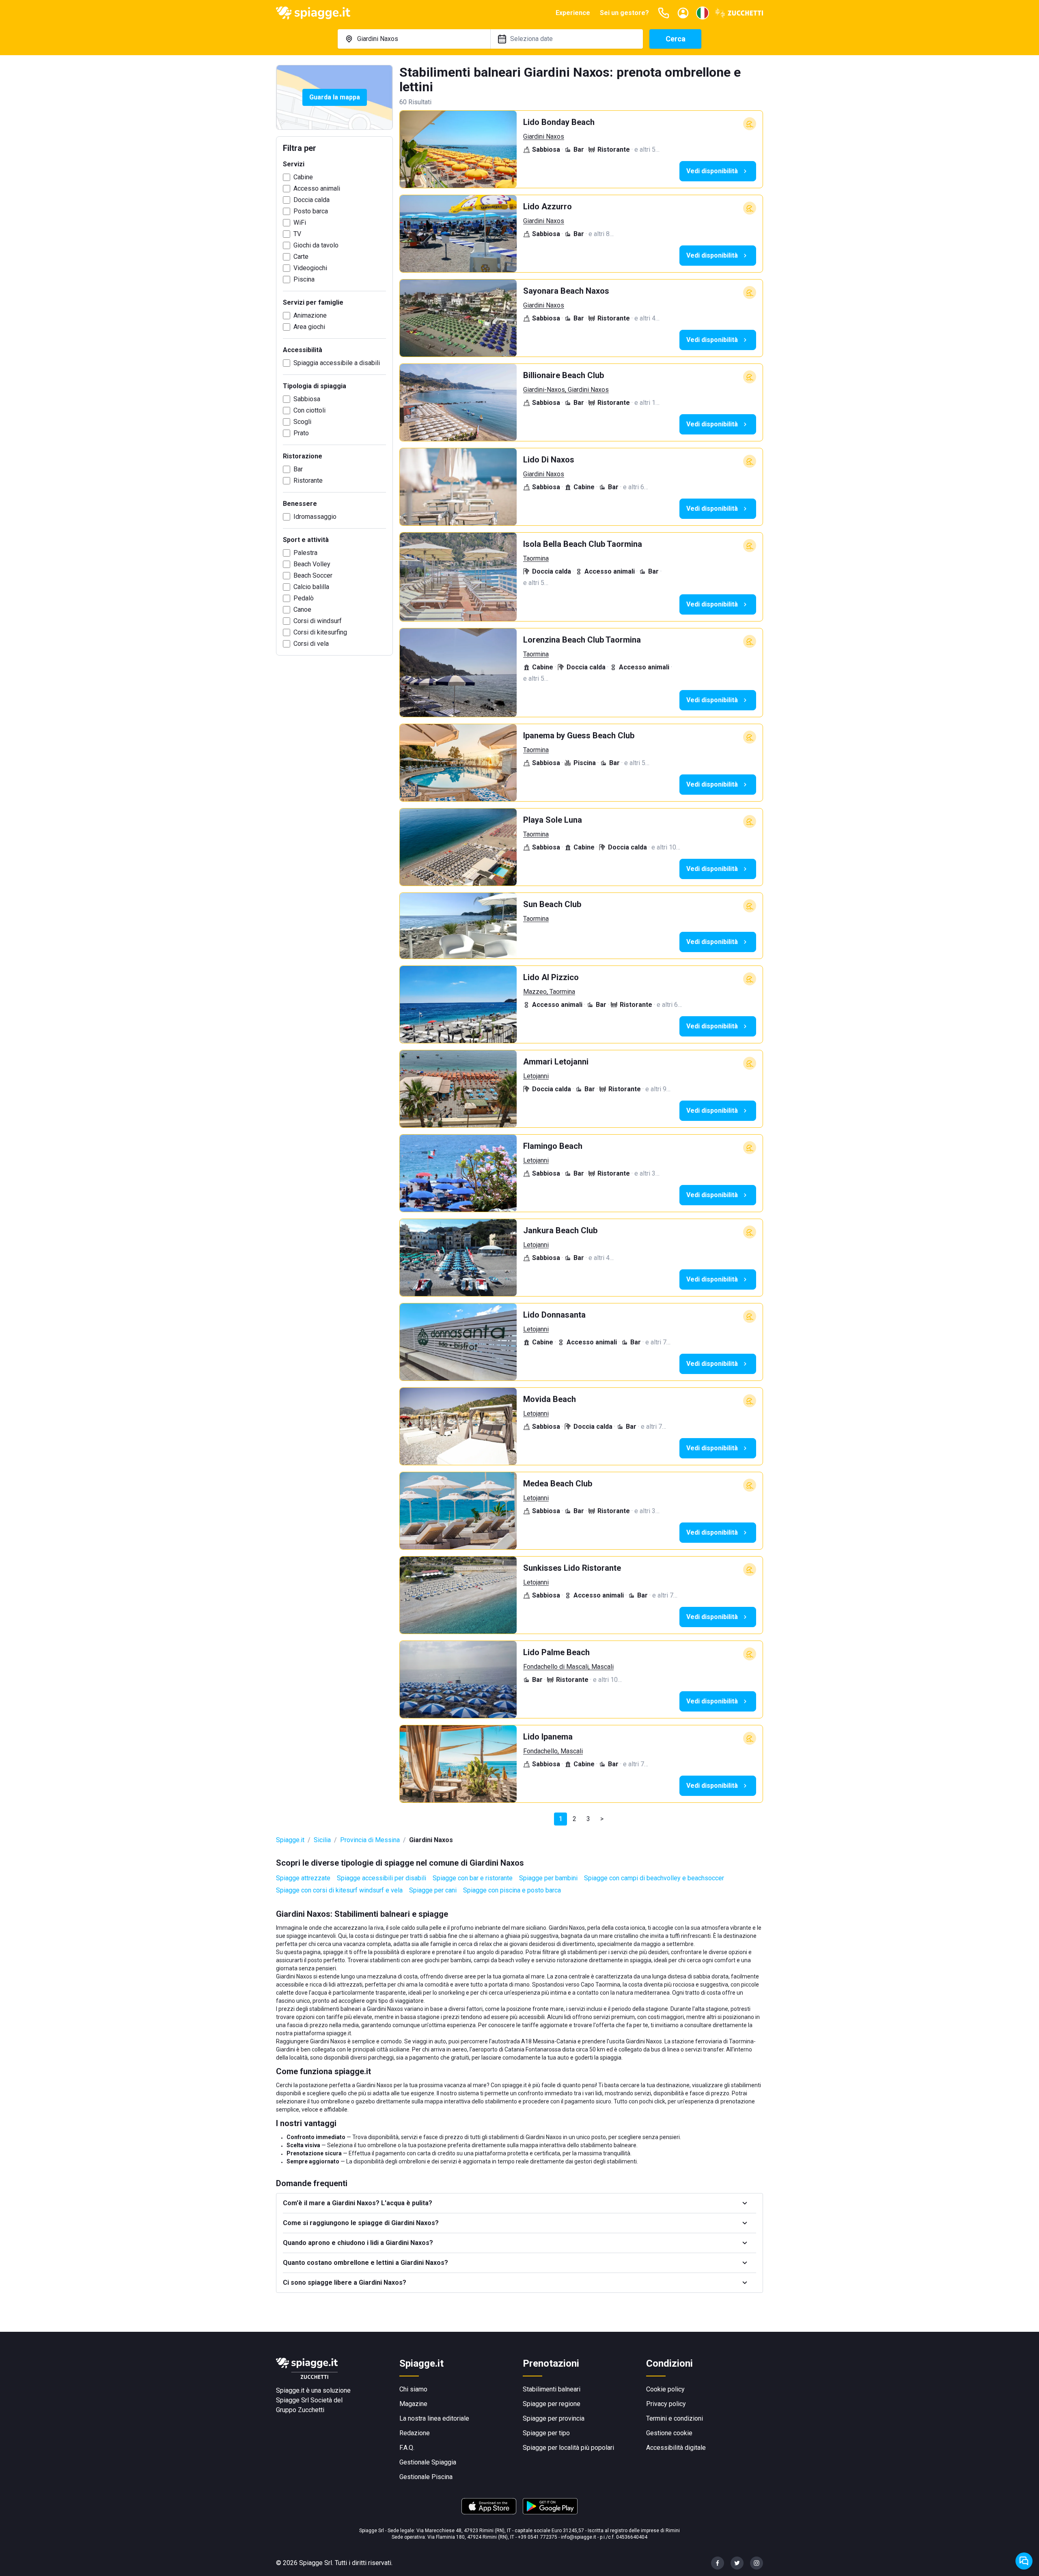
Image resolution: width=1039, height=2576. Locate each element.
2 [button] (574, 1819)
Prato (301, 433)
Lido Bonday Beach (559, 122)
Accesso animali (317, 188)
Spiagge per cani (433, 1890)
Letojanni (536, 1076)
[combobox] (414, 39)
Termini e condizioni (675, 2418)
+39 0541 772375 (538, 2537)
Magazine (413, 2404)
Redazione (415, 2433)
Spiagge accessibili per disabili (382, 1878)
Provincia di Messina (370, 1840)
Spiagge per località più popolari (568, 2448)
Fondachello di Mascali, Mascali (568, 1667)
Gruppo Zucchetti (300, 2410)
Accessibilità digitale (676, 2448)
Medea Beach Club (558, 1484)
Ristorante (308, 481)
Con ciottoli (309, 410)
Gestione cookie (669, 2433)
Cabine (303, 177)
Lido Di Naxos (549, 460)
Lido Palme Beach (556, 1652)
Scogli (302, 422)
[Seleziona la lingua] (703, 13)
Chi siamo (413, 2389)
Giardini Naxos (544, 137)
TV (297, 234)
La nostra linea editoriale (434, 2418)
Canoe (302, 610)
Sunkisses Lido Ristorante (572, 1568)
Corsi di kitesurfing (320, 632)
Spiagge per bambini (548, 1878)
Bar (298, 469)
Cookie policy (665, 2389)
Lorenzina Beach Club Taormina (582, 640)
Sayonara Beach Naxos (566, 291)
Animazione (310, 315)
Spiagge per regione (552, 2404)
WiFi (300, 223)
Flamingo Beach (553, 1146)
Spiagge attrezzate (303, 1878)
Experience (573, 13)
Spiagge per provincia (554, 2418)
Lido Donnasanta (554, 1315)
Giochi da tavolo (316, 245)
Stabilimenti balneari (552, 2389)
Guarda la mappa (335, 97)
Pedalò (304, 598)
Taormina (536, 558)
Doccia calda (311, 200)
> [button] (602, 1819)
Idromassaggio (315, 517)
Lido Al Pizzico (551, 977)
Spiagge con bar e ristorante (473, 1878)
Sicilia (322, 1840)
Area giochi (309, 327)
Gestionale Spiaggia (428, 2462)
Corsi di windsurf (318, 621)
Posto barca (311, 211)
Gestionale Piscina (426, 2477)
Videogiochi (310, 268)
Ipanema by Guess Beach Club (579, 735)
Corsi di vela (311, 644)
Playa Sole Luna (553, 820)
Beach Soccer (313, 575)
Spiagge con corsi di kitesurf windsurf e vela (339, 1890)
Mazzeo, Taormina (549, 992)
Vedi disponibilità (712, 171)
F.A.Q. (407, 2448)
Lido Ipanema (548, 1737)
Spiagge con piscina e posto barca (512, 1890)
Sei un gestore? (624, 13)
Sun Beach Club (552, 904)
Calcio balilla (311, 587)
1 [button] (561, 1819)
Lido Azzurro (548, 206)
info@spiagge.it (579, 2537)
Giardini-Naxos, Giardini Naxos (566, 390)
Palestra (305, 553)
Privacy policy (666, 2404)
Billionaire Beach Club (564, 375)
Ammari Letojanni (556, 1062)
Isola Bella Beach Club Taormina (583, 544)
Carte (301, 257)
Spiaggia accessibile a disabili (337, 363)
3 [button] (588, 1819)
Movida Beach (550, 1399)
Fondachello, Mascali (553, 1751)
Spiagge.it (290, 1840)
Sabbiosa (307, 399)
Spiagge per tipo (546, 2433)
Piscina (304, 279)
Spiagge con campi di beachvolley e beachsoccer (654, 1878)
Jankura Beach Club (560, 1230)
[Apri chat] (1024, 2561)
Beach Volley (312, 564)
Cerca (676, 39)
